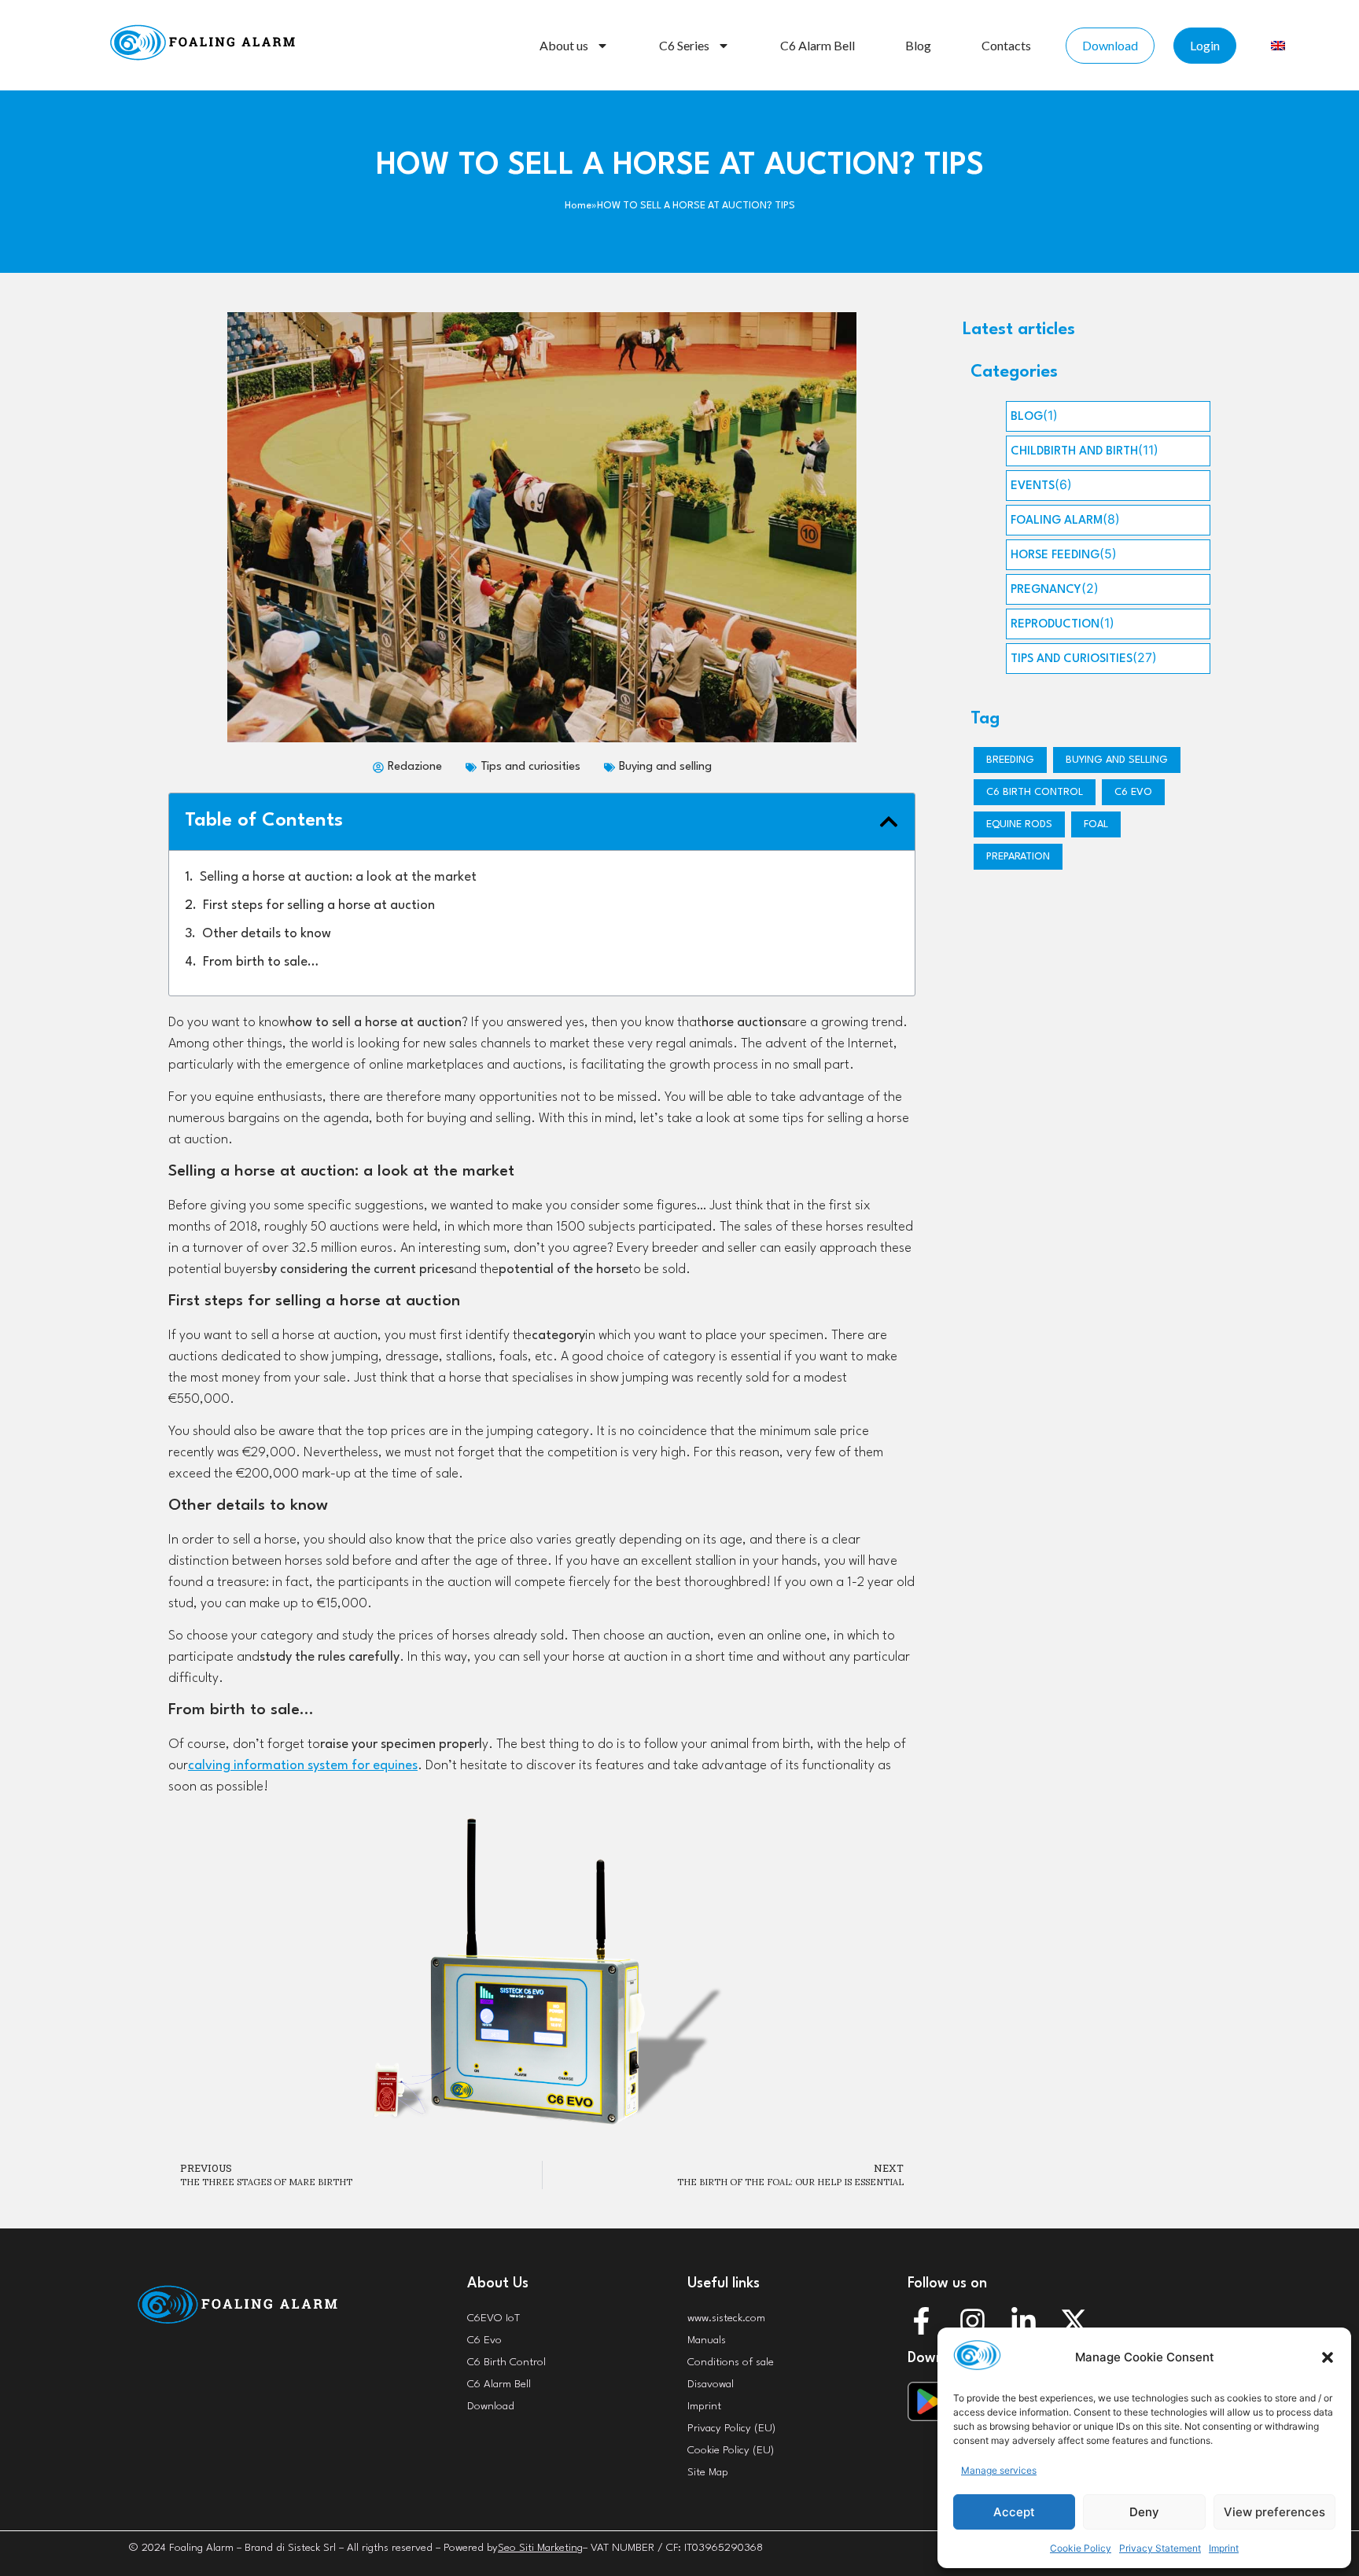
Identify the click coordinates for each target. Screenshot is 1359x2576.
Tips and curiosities (530, 767)
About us (564, 45)
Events (1033, 486)
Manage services (999, 2470)
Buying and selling (665, 767)
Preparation (1018, 857)
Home (578, 206)
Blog (918, 45)
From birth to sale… (261, 962)
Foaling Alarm (1057, 521)
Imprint (1224, 2548)
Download (1110, 45)
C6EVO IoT (494, 2318)
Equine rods (1019, 824)
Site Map (708, 2472)
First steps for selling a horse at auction (319, 905)
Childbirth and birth (1074, 452)
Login (1205, 45)
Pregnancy (1046, 590)
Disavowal (711, 2384)
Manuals (707, 2340)
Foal (1096, 824)
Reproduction (1055, 625)
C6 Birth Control (506, 2362)
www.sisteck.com (726, 2318)
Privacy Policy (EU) (731, 2428)
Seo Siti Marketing (540, 2548)
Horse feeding (1055, 556)
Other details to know (267, 934)
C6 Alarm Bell (818, 45)
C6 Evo (1133, 792)
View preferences (1274, 2512)
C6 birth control (1035, 792)
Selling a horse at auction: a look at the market (338, 877)
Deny (1144, 2512)
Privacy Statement (1160, 2548)
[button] (1328, 2357)
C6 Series (684, 45)
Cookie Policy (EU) (731, 2450)
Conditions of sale (731, 2362)
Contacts (1006, 45)
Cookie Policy (1081, 2548)
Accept (1014, 2512)
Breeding (1010, 760)
